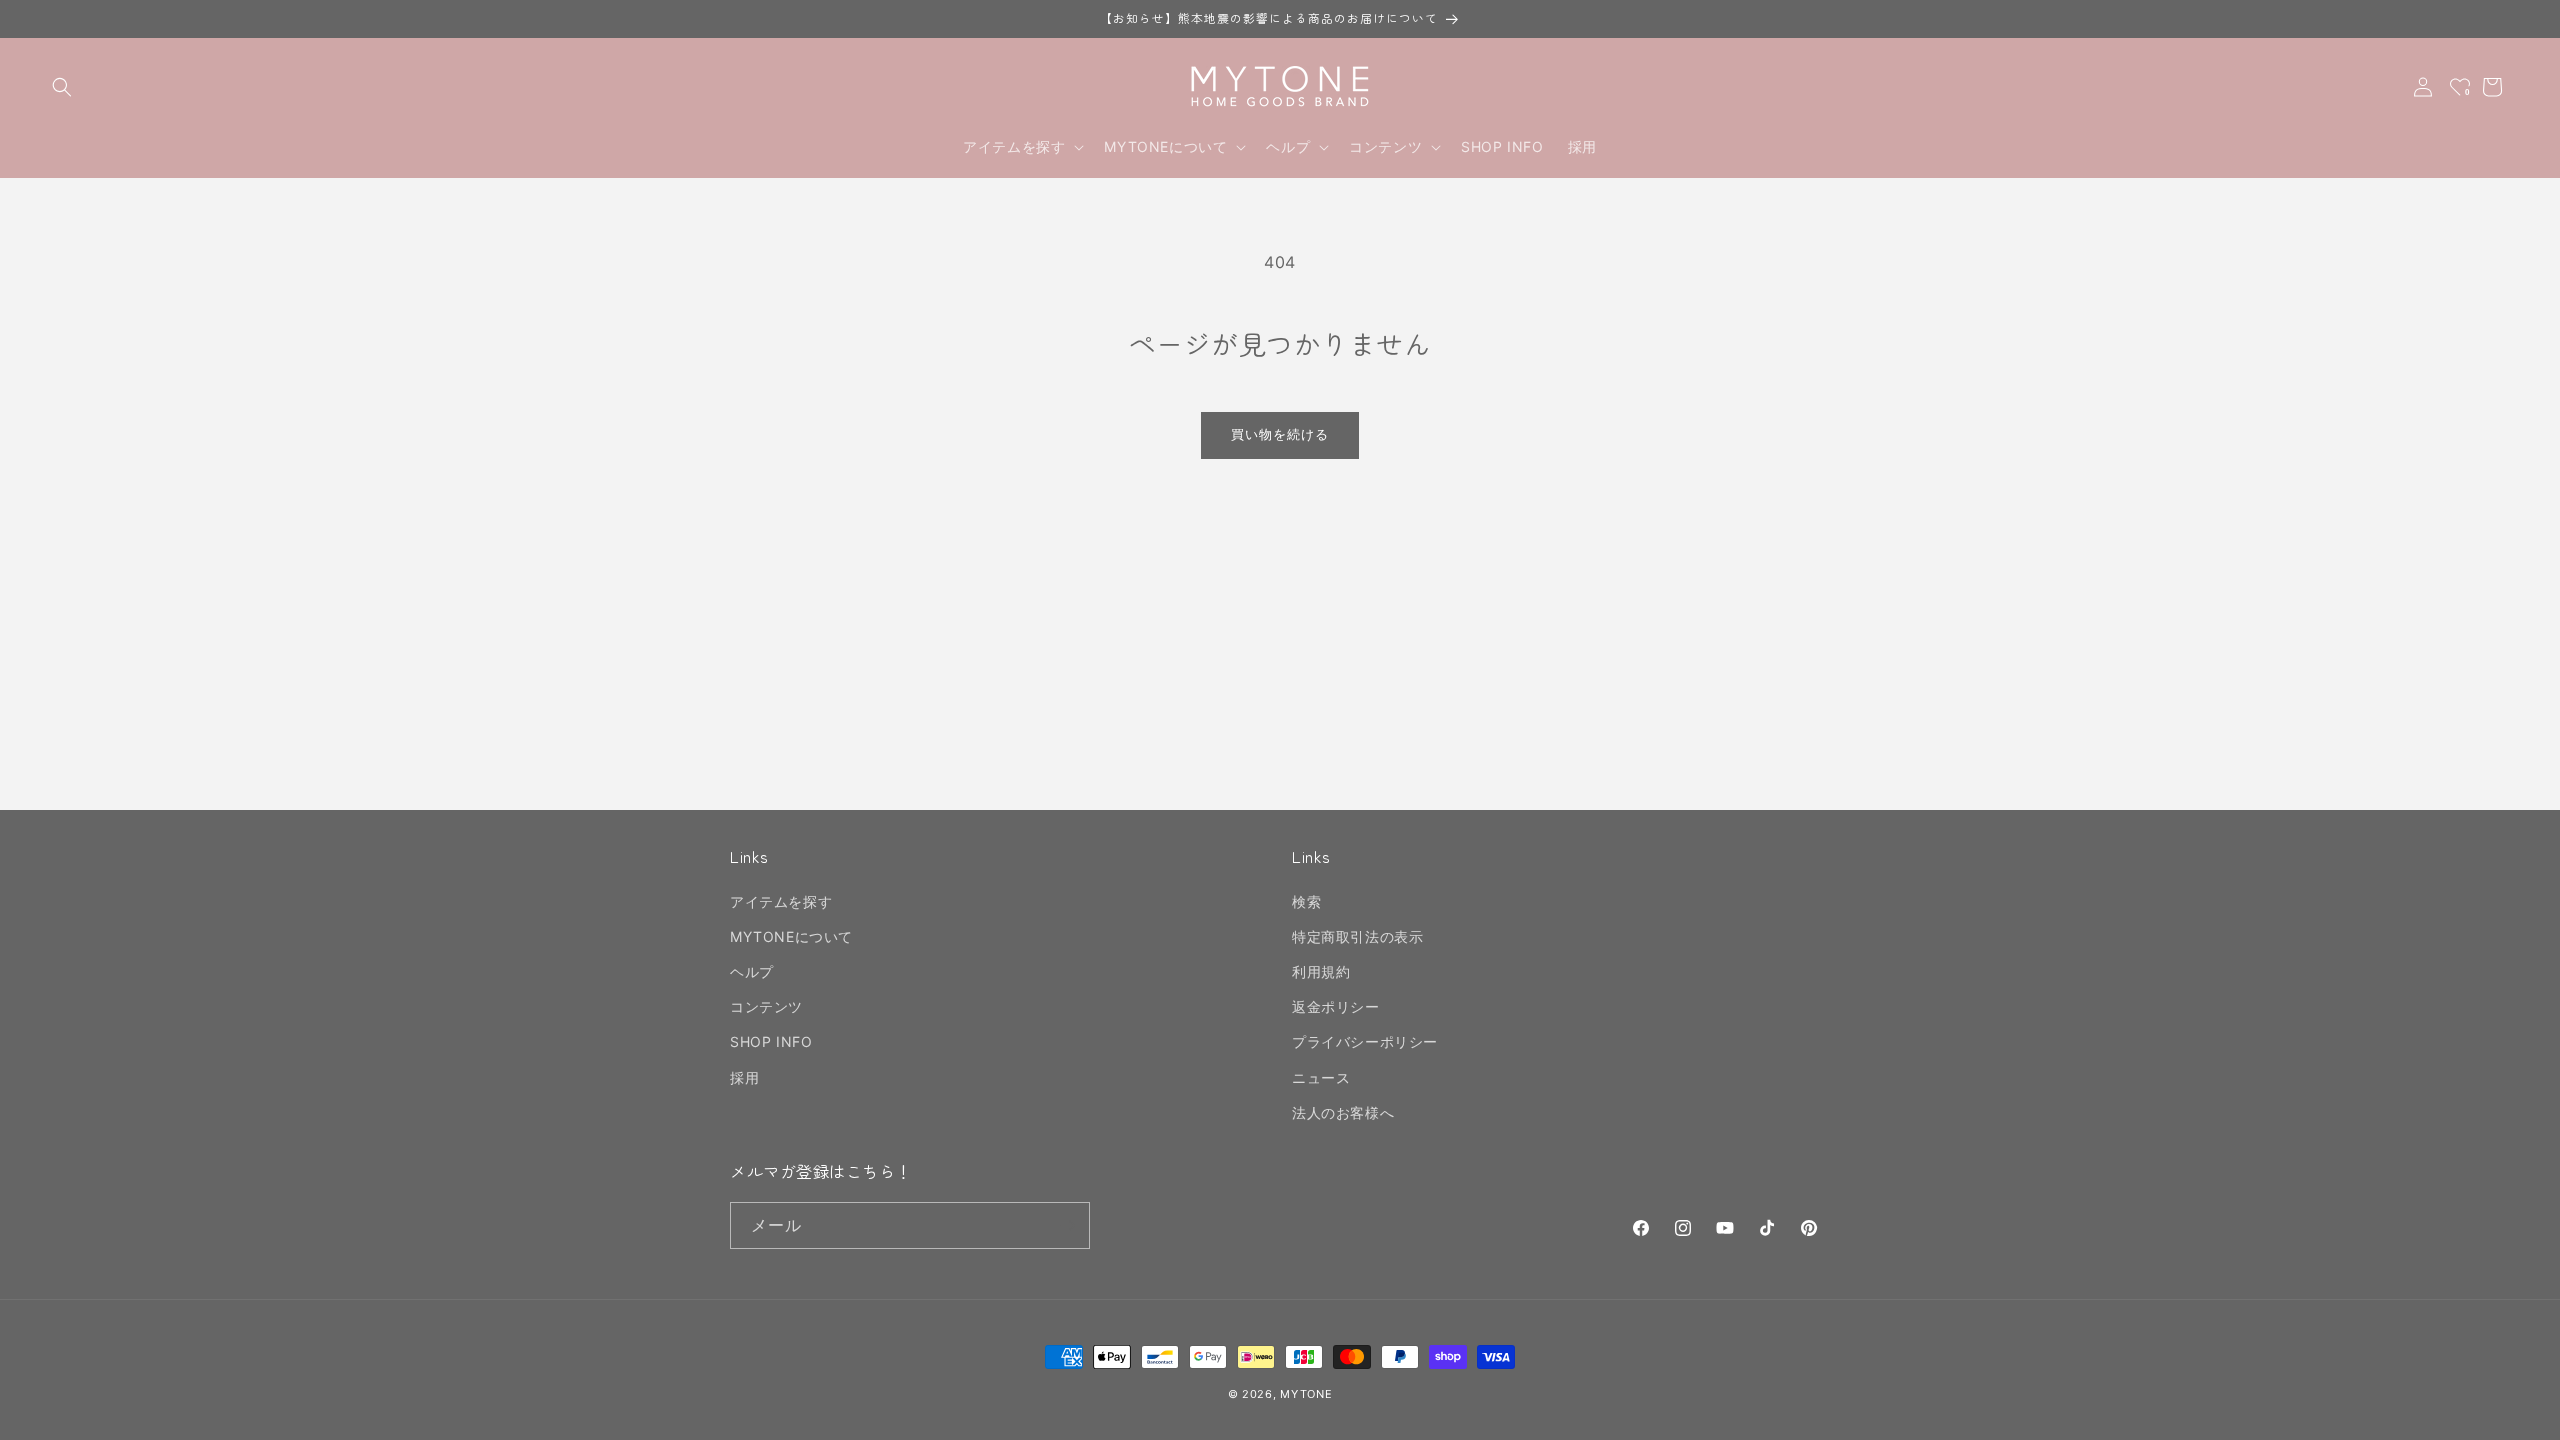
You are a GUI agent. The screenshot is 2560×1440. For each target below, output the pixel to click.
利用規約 (1321, 972)
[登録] (1067, 1225)
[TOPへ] (2524, 1414)
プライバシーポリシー (1365, 1042)
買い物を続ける (1280, 434)
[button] (62, 87)
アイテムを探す (781, 901)
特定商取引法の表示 (1357, 936)
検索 (1306, 901)
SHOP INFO (771, 1042)
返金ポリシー (1336, 1007)
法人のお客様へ (1343, 1112)
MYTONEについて (791, 936)
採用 (744, 1077)
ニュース (1321, 1077)
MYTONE (1306, 1394)
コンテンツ (766, 1007)
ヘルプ (752, 972)
